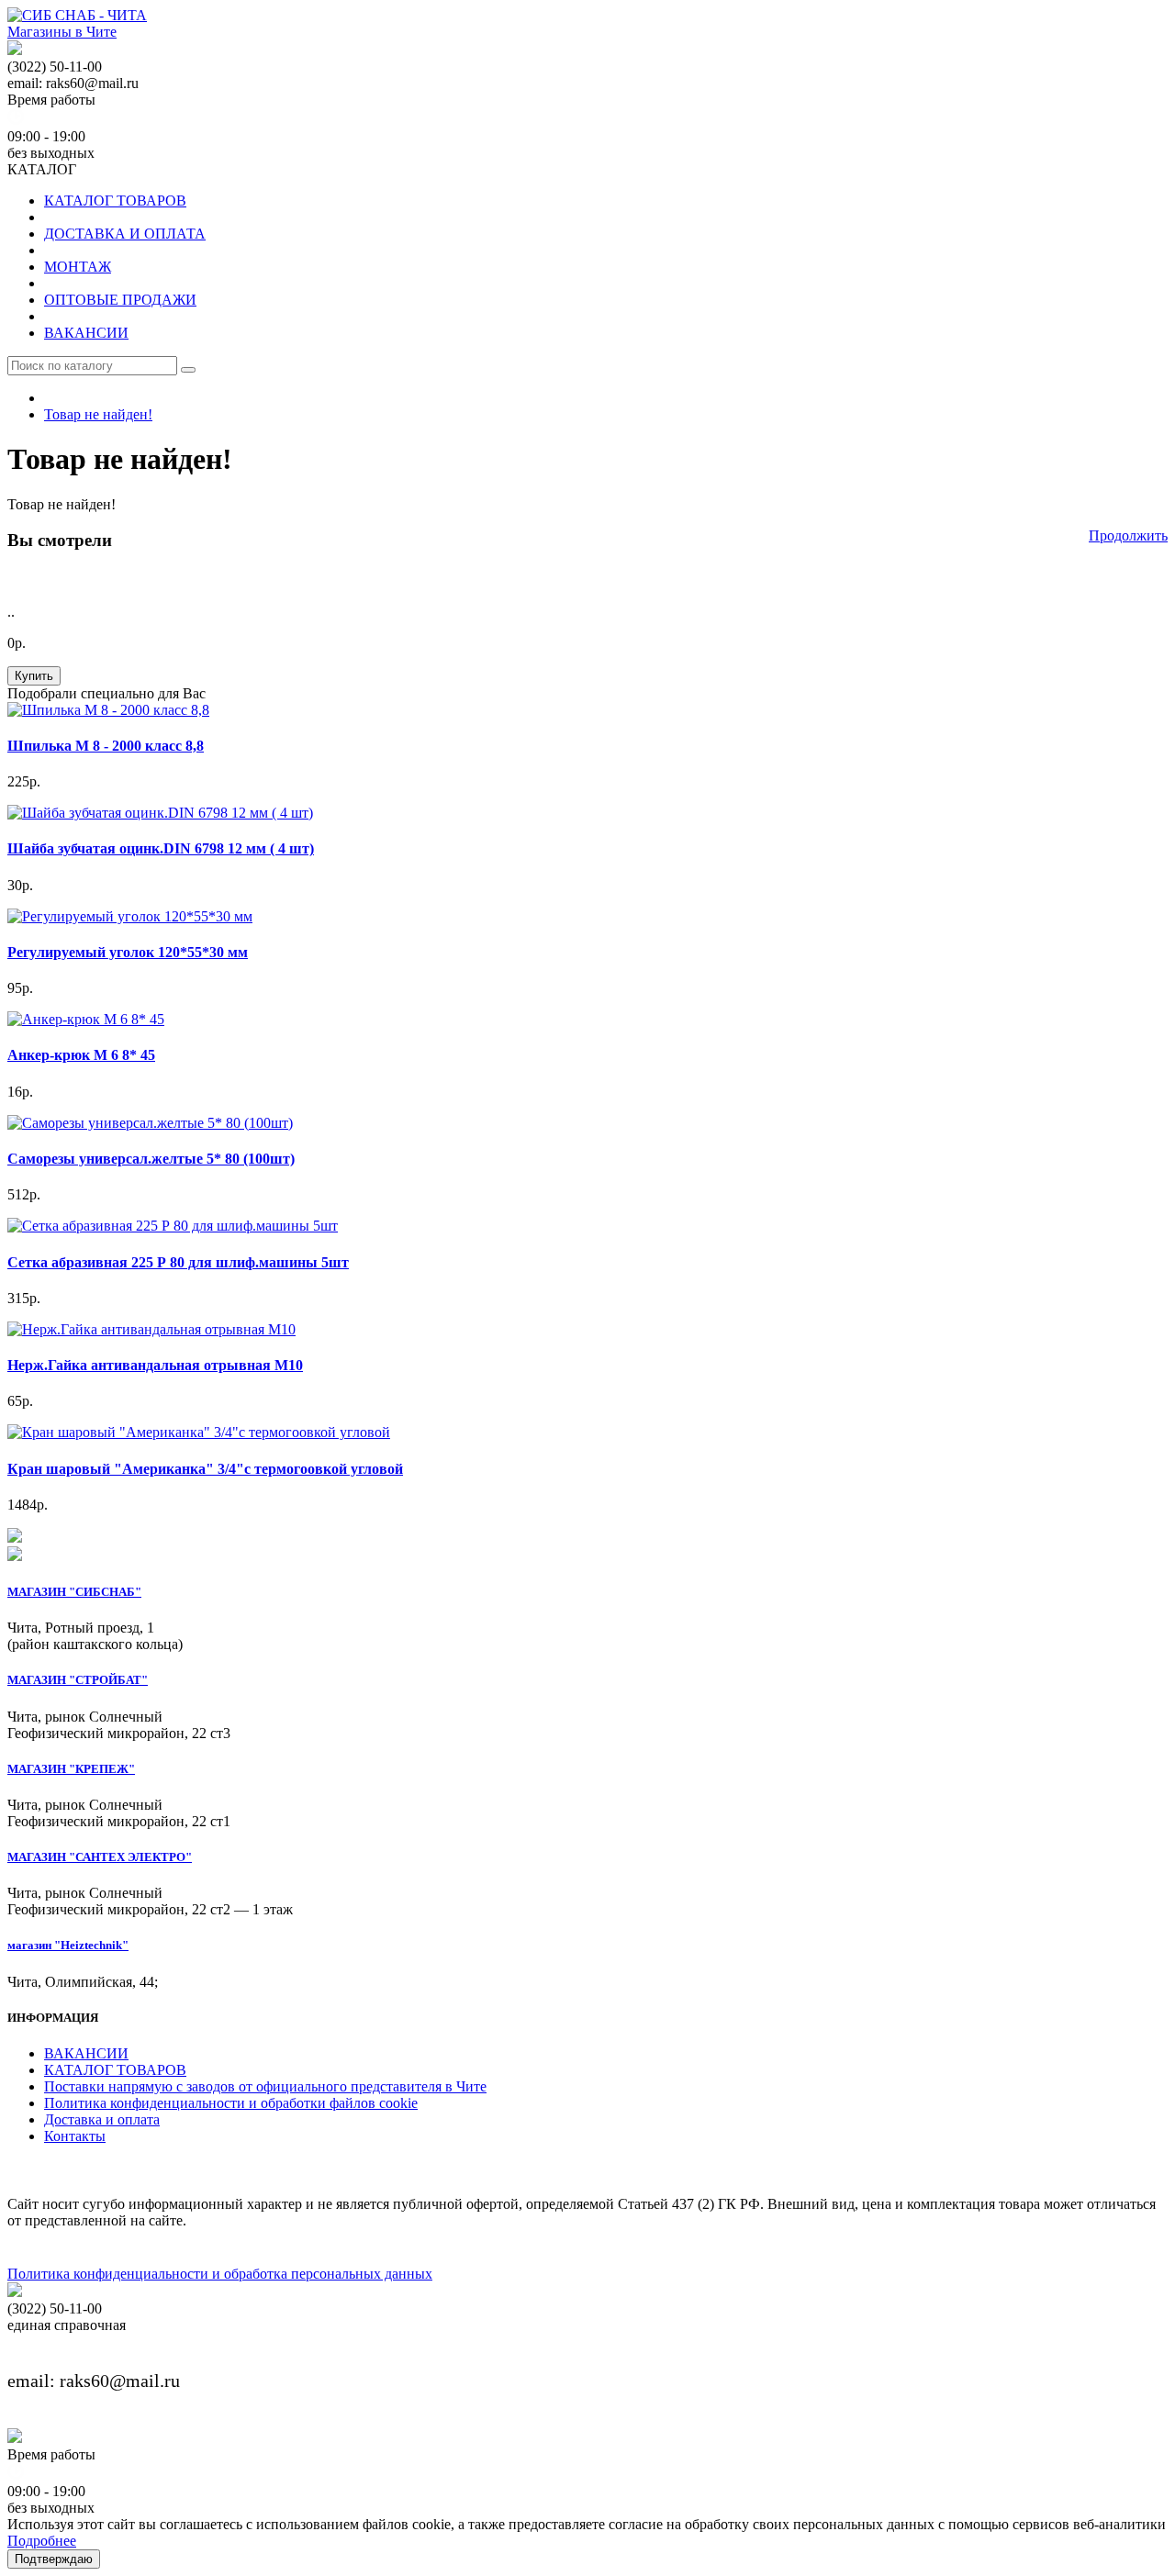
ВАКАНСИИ (86, 333)
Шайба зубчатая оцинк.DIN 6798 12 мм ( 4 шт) (161, 848)
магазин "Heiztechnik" (68, 1945)
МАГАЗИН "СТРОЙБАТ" (78, 1680)
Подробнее (42, 2541)
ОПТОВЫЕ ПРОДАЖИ (120, 300)
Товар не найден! (98, 414)
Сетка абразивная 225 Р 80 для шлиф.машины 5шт (178, 1262)
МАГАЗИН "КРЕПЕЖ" (71, 1769)
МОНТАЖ (78, 267)
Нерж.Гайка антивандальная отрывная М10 (155, 1365)
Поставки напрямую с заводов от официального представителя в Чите (265, 2086)
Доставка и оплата (102, 2119)
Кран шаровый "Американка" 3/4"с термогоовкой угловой (205, 1469)
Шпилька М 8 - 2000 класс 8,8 (106, 746)
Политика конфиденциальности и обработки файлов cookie (231, 2103)
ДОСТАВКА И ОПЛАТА (125, 234)
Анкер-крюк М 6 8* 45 (81, 1055)
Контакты (75, 2136)
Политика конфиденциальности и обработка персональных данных (220, 2274)
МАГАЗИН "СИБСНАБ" (74, 1592)
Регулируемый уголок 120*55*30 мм (128, 952)
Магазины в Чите (62, 32)
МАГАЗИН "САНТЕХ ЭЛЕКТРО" (100, 1857)
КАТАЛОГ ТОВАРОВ (115, 201)
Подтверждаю (54, 2559)
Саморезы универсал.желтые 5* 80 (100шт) (151, 1159)
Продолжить (1128, 535)
